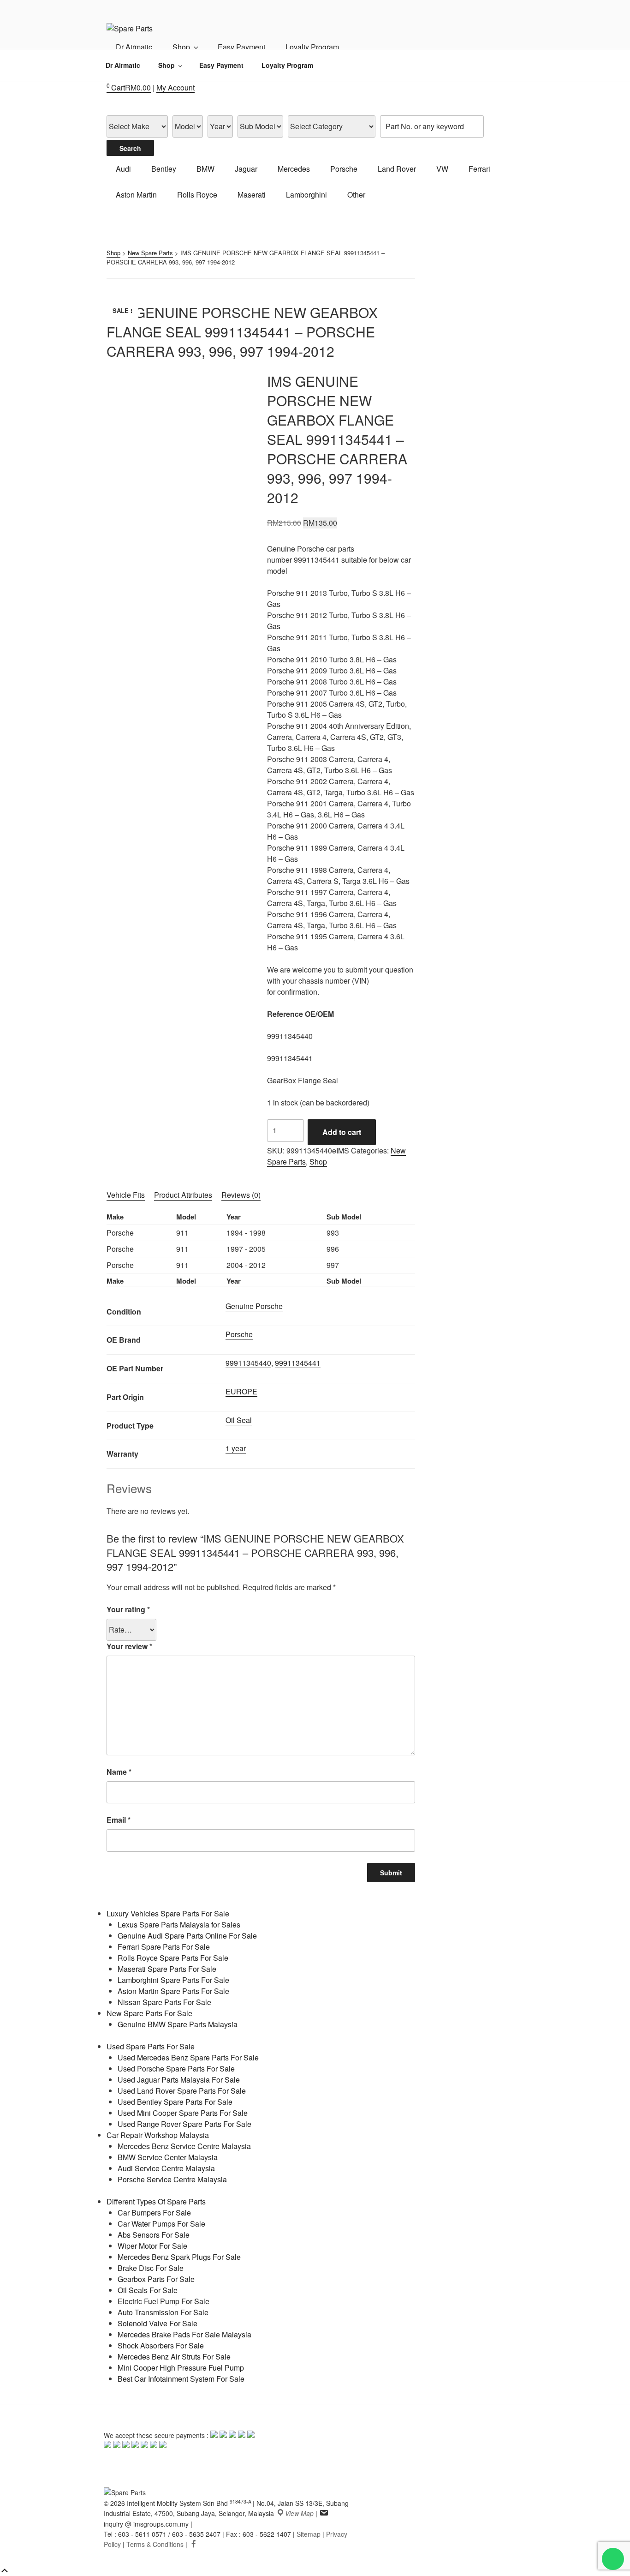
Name (119, 1772)
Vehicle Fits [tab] (126, 1195)
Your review (129, 1646)
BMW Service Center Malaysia (168, 2157)
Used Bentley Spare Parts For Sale (175, 2102)
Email (119, 1820)
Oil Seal (239, 1420)
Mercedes (294, 169)
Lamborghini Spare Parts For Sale (173, 1980)
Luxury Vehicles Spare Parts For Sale (168, 1913)
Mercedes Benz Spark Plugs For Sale (179, 2257)
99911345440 (248, 1363)
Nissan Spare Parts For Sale (164, 2002)
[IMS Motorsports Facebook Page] (194, 2544)
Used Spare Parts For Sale (151, 2046)
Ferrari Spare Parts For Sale (164, 1947)
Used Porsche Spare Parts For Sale (176, 2069)
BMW (205, 169)
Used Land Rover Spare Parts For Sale (182, 2091)
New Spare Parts (150, 253)
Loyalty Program (312, 47)
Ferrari (479, 169)
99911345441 (298, 1363)
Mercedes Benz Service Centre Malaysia (184, 2146)
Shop (181, 47)
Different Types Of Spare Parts (156, 2201)
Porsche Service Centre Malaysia (172, 2179)
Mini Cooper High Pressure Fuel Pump (181, 2368)
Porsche (344, 169)
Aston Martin (136, 195)
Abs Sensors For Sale (154, 2235)
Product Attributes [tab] (183, 1195)
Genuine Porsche (254, 1306)
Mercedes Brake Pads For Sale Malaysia (184, 2334)
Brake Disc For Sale (151, 2268)
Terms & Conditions (155, 2544)
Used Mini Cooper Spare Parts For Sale (183, 2113)
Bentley (164, 169)
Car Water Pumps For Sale (161, 2224)
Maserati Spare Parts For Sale (167, 1969)
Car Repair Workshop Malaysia (158, 2135)
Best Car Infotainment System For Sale (181, 2379)
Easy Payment (241, 47)
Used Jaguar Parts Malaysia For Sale (179, 2080)
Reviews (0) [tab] (241, 1195)
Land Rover (397, 169)
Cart (129, 87)
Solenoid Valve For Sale (157, 2323)
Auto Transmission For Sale (163, 2312)
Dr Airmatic (134, 47)
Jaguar (246, 169)
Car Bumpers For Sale (154, 2213)
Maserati (252, 195)
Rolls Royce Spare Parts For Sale (173, 1958)
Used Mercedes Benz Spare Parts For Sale (188, 2057)
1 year (236, 1448)
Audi (123, 169)
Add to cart (342, 1132)
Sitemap (309, 2534)
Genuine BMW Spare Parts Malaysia (178, 2024)
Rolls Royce (197, 195)
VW (442, 169)
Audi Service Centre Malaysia (166, 2168)
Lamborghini (306, 195)
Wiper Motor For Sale (152, 2246)
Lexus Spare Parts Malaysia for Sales (179, 1924)
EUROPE (241, 1391)
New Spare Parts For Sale (149, 2013)
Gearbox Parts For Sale (156, 2279)
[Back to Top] (5, 2571)
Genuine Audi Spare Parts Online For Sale (187, 1936)
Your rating (128, 1609)
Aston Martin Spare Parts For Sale (173, 1991)
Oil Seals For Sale (148, 2290)
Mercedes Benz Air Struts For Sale (174, 2357)
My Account (175, 87)
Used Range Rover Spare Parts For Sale (184, 2124)
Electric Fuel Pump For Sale (163, 2301)
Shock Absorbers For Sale (161, 2345)
